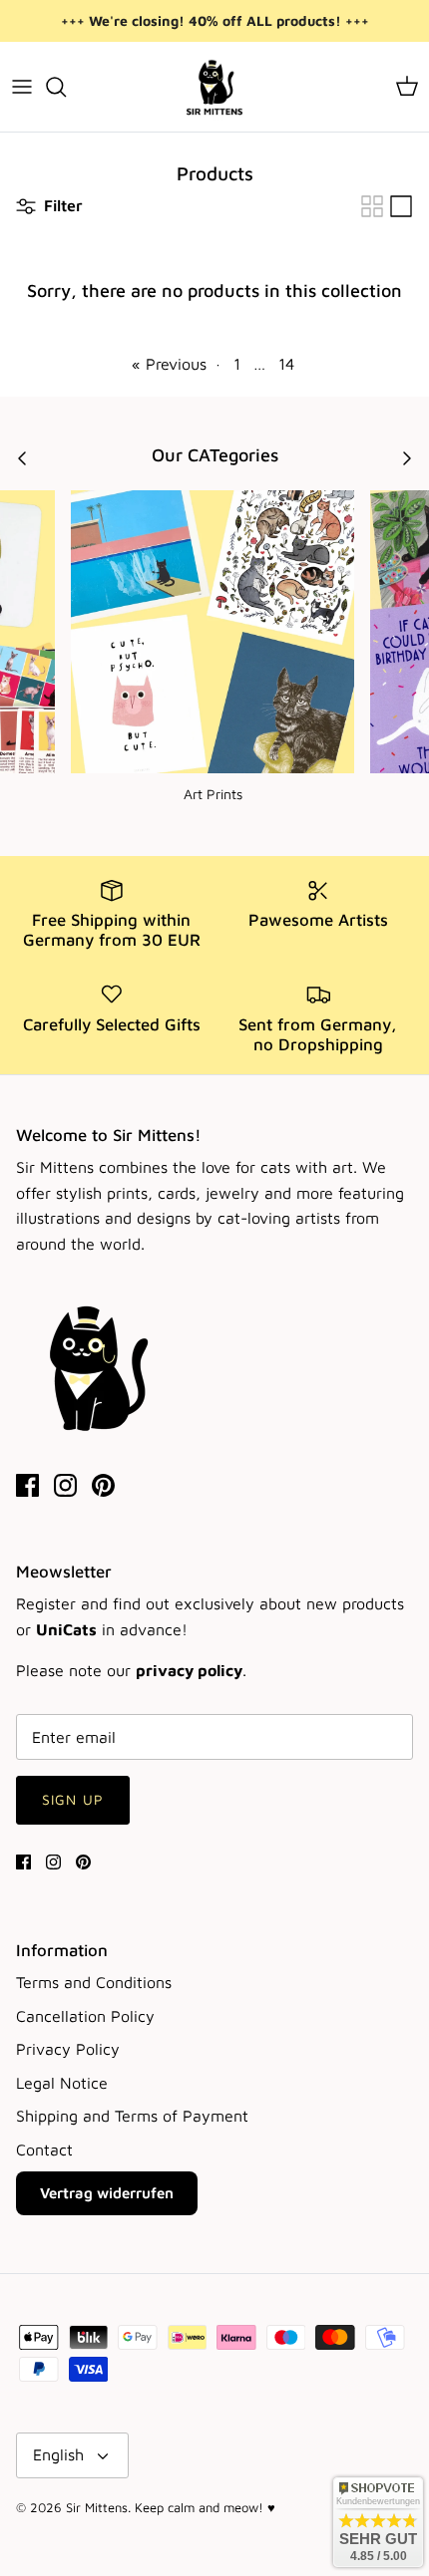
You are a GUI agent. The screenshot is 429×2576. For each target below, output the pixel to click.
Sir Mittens (97, 2507)
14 (286, 364)
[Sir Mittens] (214, 87)
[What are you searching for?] (66, 87)
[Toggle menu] (22, 87)
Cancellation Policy (85, 2016)
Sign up (73, 1799)
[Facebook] (27, 1485)
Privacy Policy (68, 2049)
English (58, 2454)
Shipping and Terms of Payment (132, 2116)
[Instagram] (65, 1485)
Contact (44, 2149)
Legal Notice (62, 2083)
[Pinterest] (103, 1485)
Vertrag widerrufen (107, 2193)
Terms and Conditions (94, 1982)
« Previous (169, 364)
